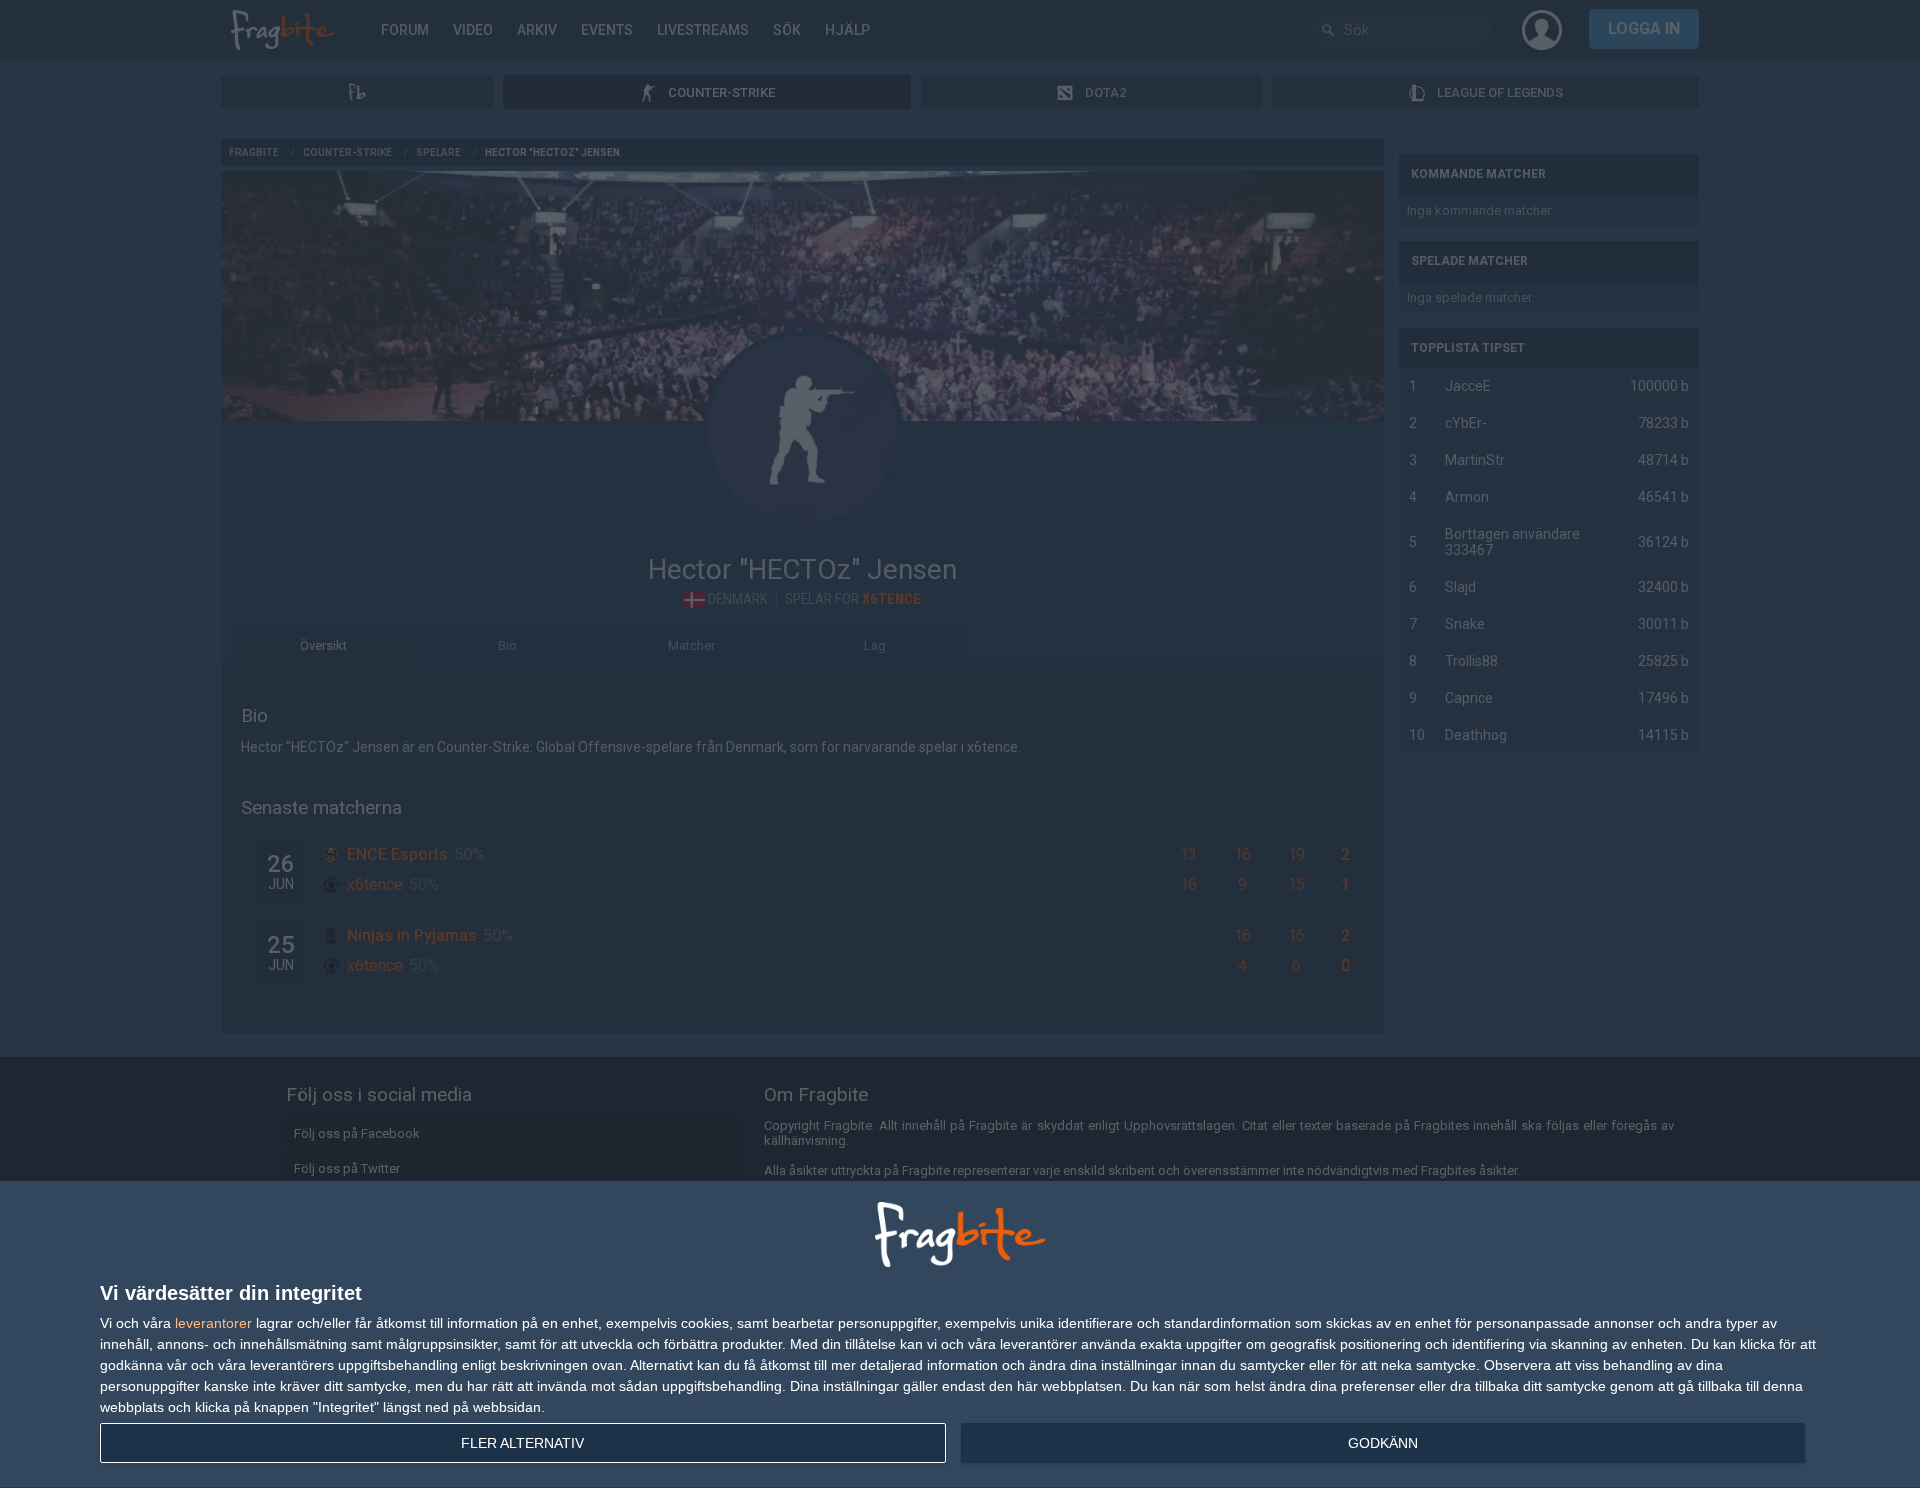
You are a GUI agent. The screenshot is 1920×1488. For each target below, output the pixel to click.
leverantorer (213, 1323)
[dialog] (960, 1335)
